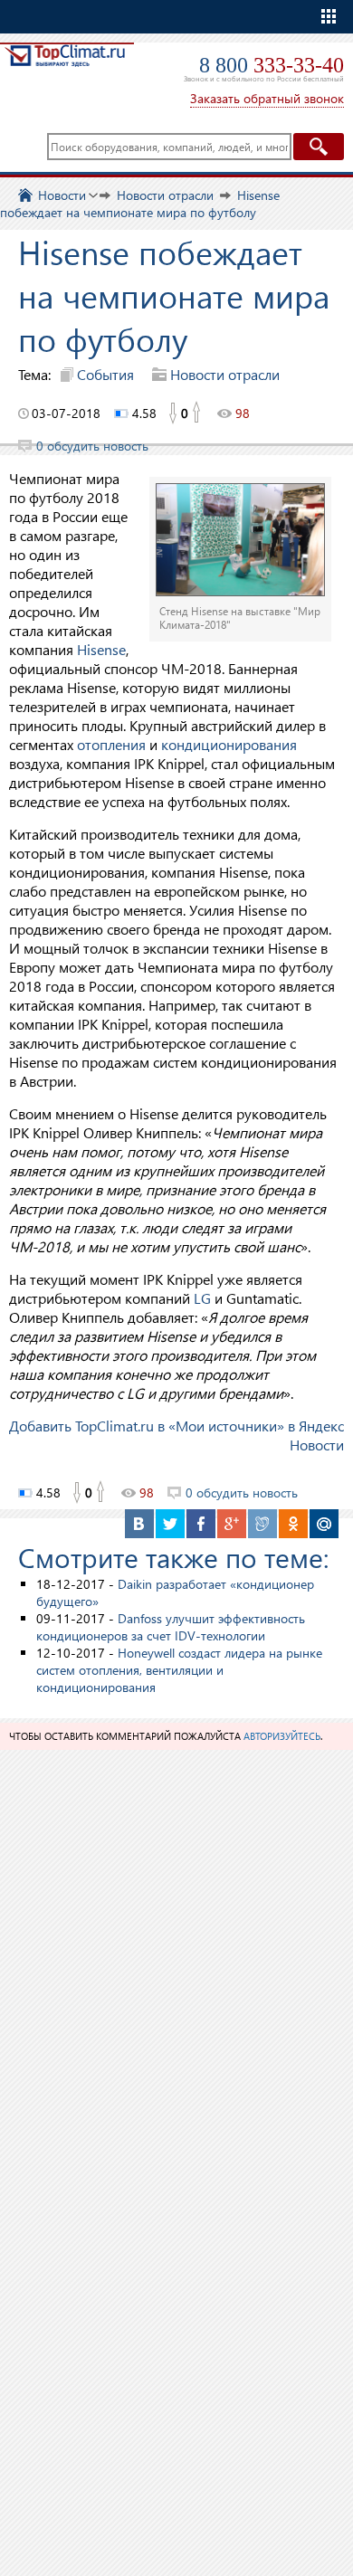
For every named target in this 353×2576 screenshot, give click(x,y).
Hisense (101, 649)
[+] (197, 413)
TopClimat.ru (65, 69)
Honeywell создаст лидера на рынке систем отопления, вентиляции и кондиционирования (179, 1670)
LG (202, 1298)
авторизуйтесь (282, 1736)
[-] (172, 413)
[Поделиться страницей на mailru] (324, 1524)
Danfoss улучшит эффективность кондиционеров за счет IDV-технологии (171, 1627)
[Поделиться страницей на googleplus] (232, 1524)
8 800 (272, 65)
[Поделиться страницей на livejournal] (262, 1524)
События (105, 374)
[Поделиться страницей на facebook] (201, 1524)
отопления (111, 744)
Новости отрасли (225, 374)
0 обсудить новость (92, 446)
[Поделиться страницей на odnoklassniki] (293, 1524)
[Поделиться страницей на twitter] (170, 1524)
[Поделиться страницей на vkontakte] (139, 1524)
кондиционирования (229, 744)
